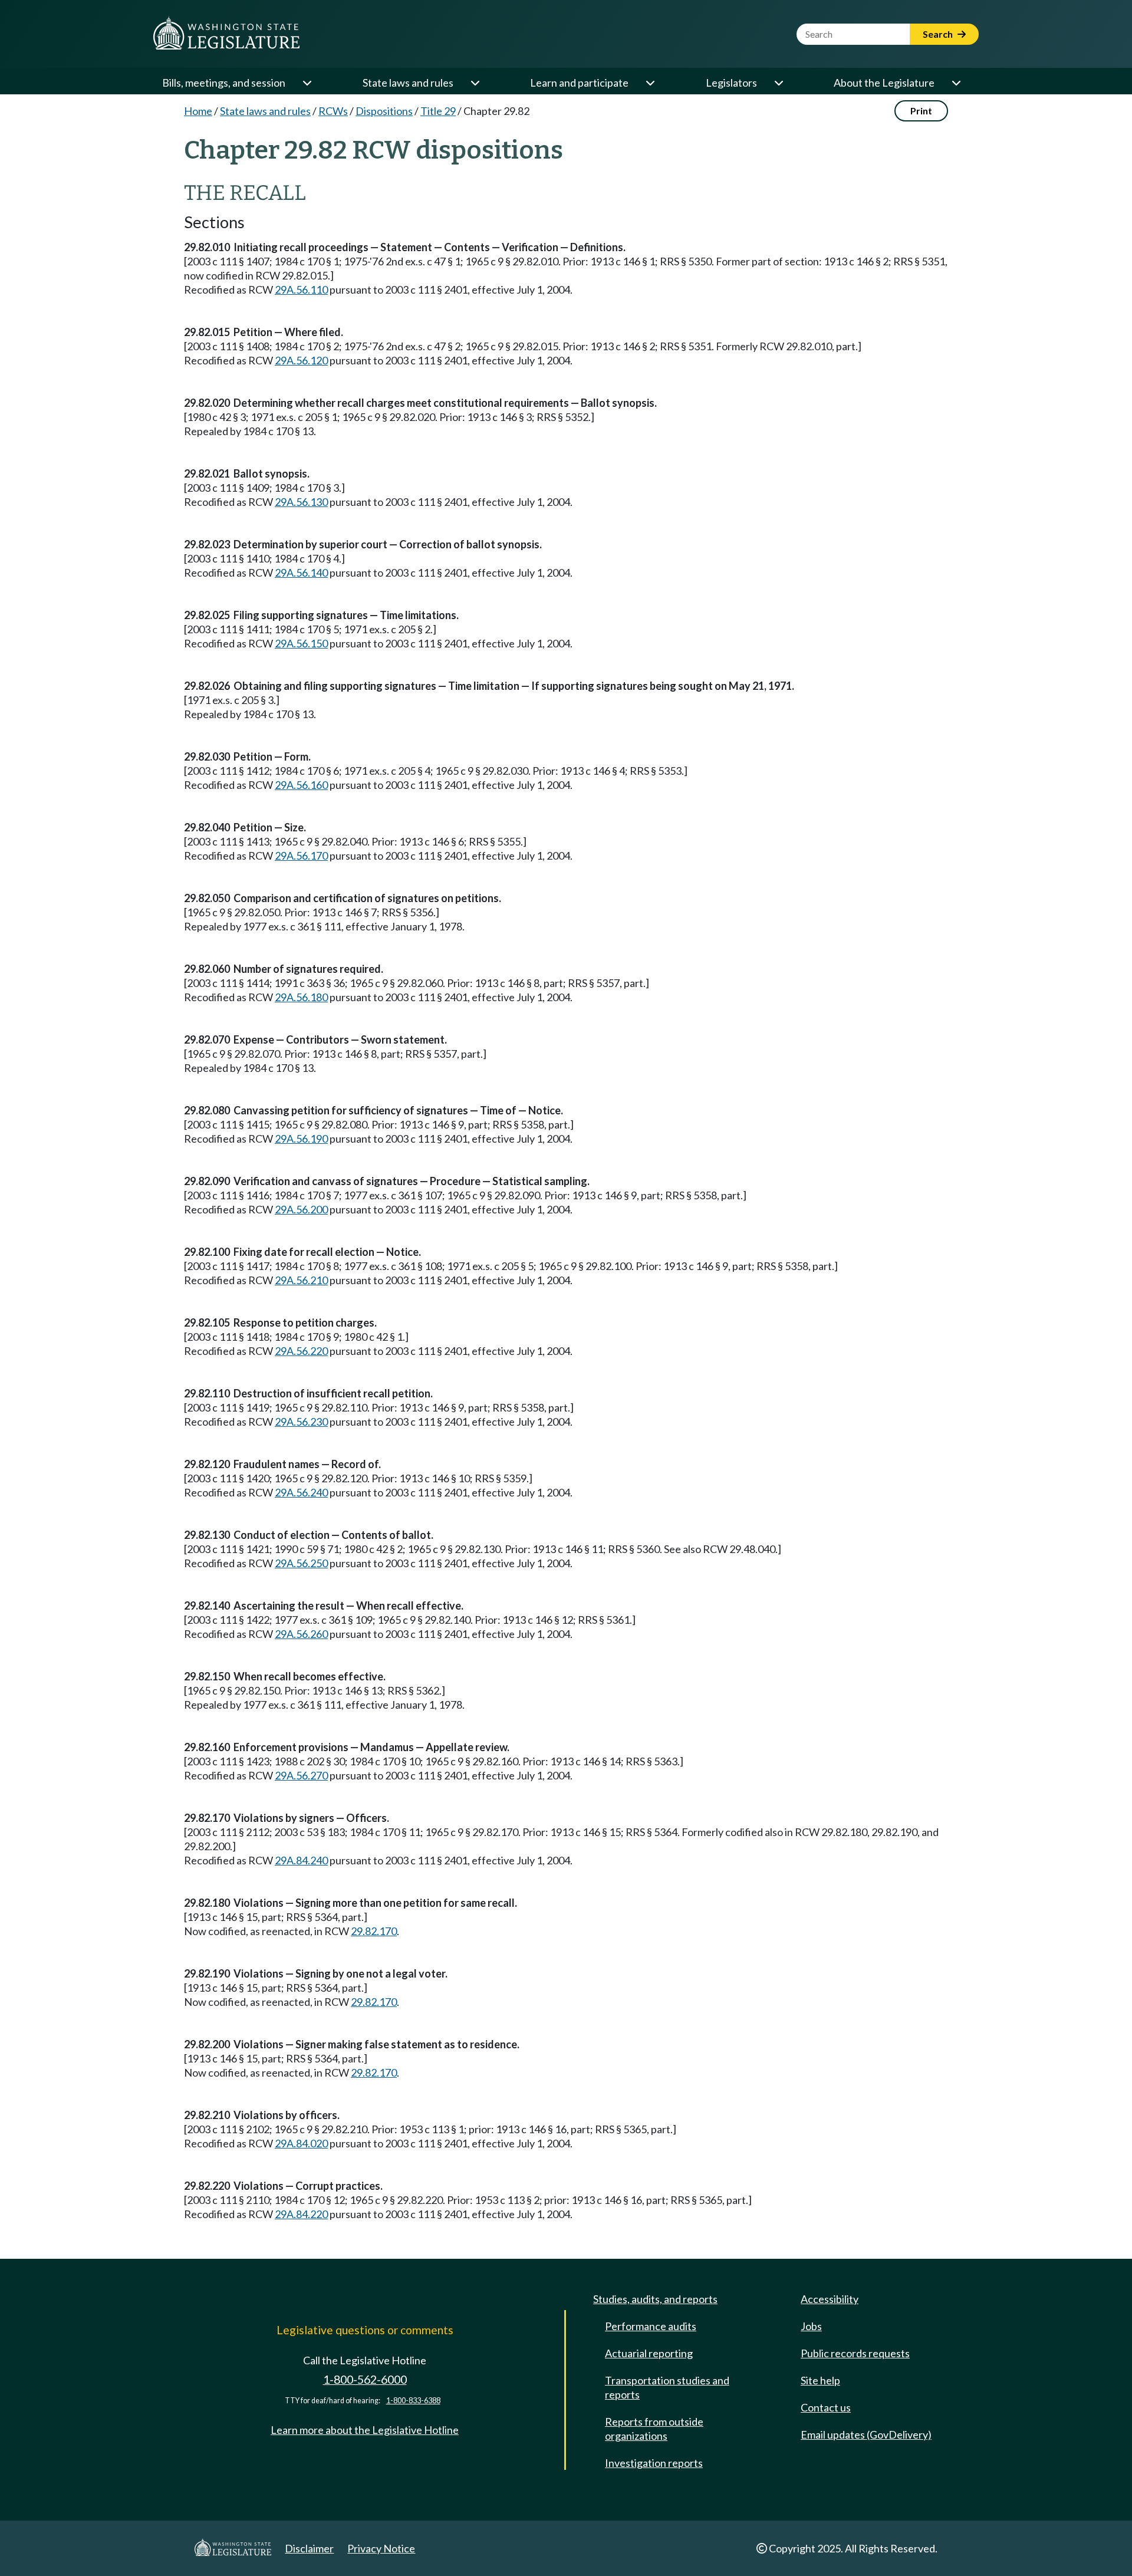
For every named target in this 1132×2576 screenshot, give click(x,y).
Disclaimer (309, 2548)
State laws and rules (408, 83)
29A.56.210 (301, 1280)
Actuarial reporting (649, 2353)
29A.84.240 (301, 1860)
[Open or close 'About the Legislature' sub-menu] (956, 83)
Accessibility (830, 2299)
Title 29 (438, 111)
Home (198, 111)
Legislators (731, 83)
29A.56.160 (301, 785)
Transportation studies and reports (667, 2387)
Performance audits (651, 2326)
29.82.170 (374, 1931)
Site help (820, 2380)
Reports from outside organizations (654, 2429)
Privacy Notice (381, 2548)
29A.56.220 (301, 1351)
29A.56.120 (301, 360)
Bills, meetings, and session (224, 83)
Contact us (826, 2407)
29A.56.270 (301, 1775)
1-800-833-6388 (413, 2401)
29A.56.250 (301, 1563)
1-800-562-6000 (365, 2379)
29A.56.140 (301, 573)
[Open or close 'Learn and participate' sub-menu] (650, 83)
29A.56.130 (301, 502)
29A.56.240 (301, 1492)
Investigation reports (654, 2463)
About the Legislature (884, 83)
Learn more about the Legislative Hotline (365, 2430)
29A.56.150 (301, 643)
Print (921, 111)
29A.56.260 (301, 1634)
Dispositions (384, 111)
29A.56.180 (301, 997)
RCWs (333, 111)
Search (939, 34)
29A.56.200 (301, 1209)
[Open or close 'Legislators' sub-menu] (778, 83)
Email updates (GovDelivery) (866, 2434)
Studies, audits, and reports (655, 2299)
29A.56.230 (301, 1422)
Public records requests (855, 2353)
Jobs (811, 2326)
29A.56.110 (301, 289)
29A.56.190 (301, 1139)
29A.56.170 (301, 856)
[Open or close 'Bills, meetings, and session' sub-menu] (307, 83)
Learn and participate (579, 83)
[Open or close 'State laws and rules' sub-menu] (475, 83)
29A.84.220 (301, 2214)
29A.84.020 (301, 2143)
